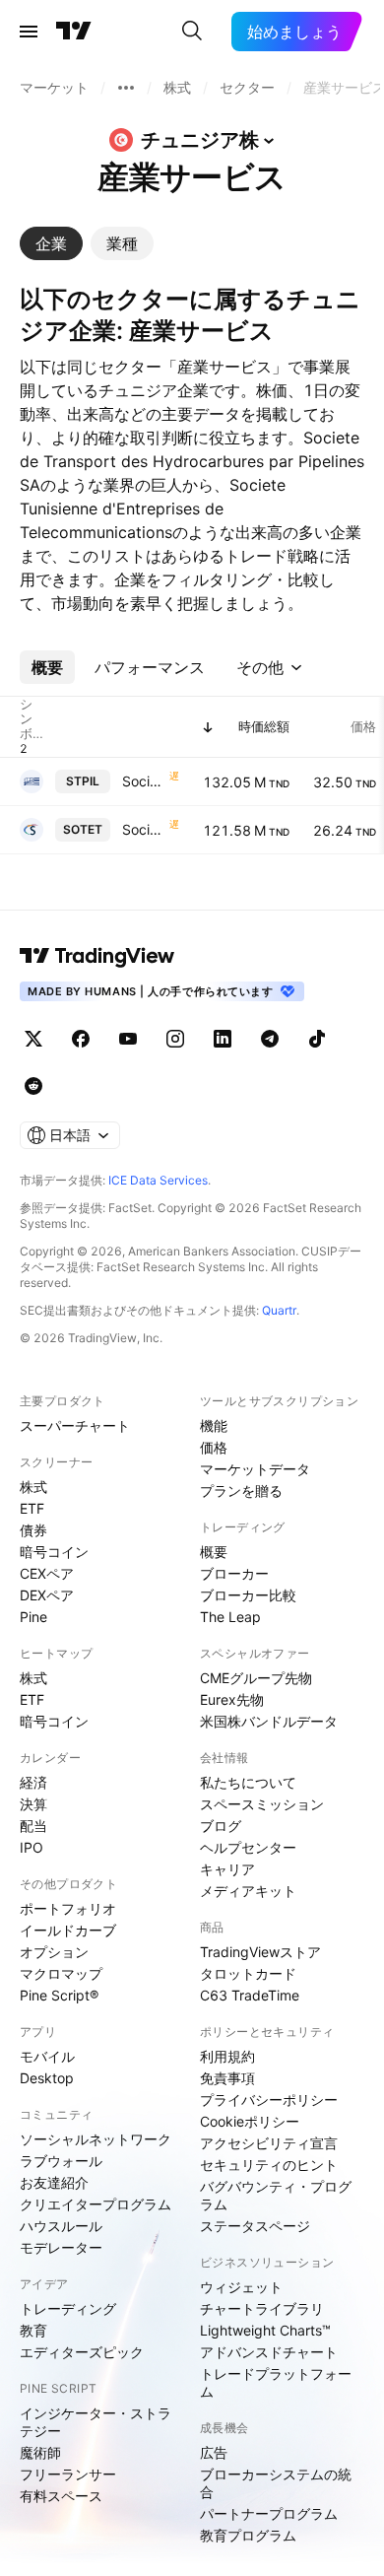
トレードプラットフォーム (276, 2382)
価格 (214, 1447)
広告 (214, 2452)
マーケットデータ (255, 1469)
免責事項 (227, 2078)
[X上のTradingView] (33, 1039)
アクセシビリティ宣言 (269, 2143)
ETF (32, 1508)
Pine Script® (59, 1995)
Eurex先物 (232, 1699)
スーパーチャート (75, 1425)
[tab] (51, 243)
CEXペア (47, 1573)
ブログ (221, 1826)
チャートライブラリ (262, 2308)
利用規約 (227, 2056)
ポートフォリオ (68, 1908)
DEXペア (47, 1595)
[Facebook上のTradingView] (81, 1039)
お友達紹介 (54, 2182)
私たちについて (248, 1782)
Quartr (279, 1310)
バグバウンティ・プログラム (276, 2195)
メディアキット (248, 1891)
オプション (54, 1952)
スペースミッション (262, 1804)
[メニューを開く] (29, 32)
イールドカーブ (68, 1930)
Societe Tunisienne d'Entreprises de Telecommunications (144, 829)
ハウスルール (61, 2226)
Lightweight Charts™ (265, 2330)
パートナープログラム (269, 2513)
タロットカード (248, 1973)
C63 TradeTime (250, 1995)
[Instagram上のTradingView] (175, 1039)
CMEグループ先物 (256, 1678)
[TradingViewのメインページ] (74, 32)
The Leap (230, 1617)
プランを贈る (241, 1491)
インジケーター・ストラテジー (96, 2422)
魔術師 (40, 2452)
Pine (33, 1617)
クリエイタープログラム (96, 2204)
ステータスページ (255, 2226)
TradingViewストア (260, 1952)
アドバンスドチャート (269, 2352)
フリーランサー (68, 2474)
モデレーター (61, 2247)
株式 (33, 1487)
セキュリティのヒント (269, 2165)
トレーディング (68, 2308)
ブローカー (234, 1573)
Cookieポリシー (250, 2121)
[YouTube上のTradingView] (128, 1039)
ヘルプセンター (248, 1847)
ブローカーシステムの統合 (276, 2483)
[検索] (192, 32)
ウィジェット (241, 2287)
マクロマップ (61, 1973)
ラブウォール (61, 2161)
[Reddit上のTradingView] (33, 1086)
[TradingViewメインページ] (97, 956)
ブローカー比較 (248, 1595)
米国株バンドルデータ (269, 1721)
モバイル (47, 2056)
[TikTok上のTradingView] (317, 1039)
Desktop (47, 2078)
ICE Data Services (158, 1180)
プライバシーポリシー (269, 2100)
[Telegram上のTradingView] (270, 1039)
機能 (214, 1425)
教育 (33, 2330)
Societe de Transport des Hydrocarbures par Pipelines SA (144, 781)
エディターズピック (82, 2352)
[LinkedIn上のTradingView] (223, 1039)
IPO (32, 1847)
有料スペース (61, 2496)
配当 (33, 1826)
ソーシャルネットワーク (96, 2139)
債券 (33, 1530)
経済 (33, 1782)
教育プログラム (248, 2535)
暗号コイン (54, 1552)
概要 (214, 1552)
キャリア (227, 1869)
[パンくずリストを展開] (126, 88)
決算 (33, 1804)
